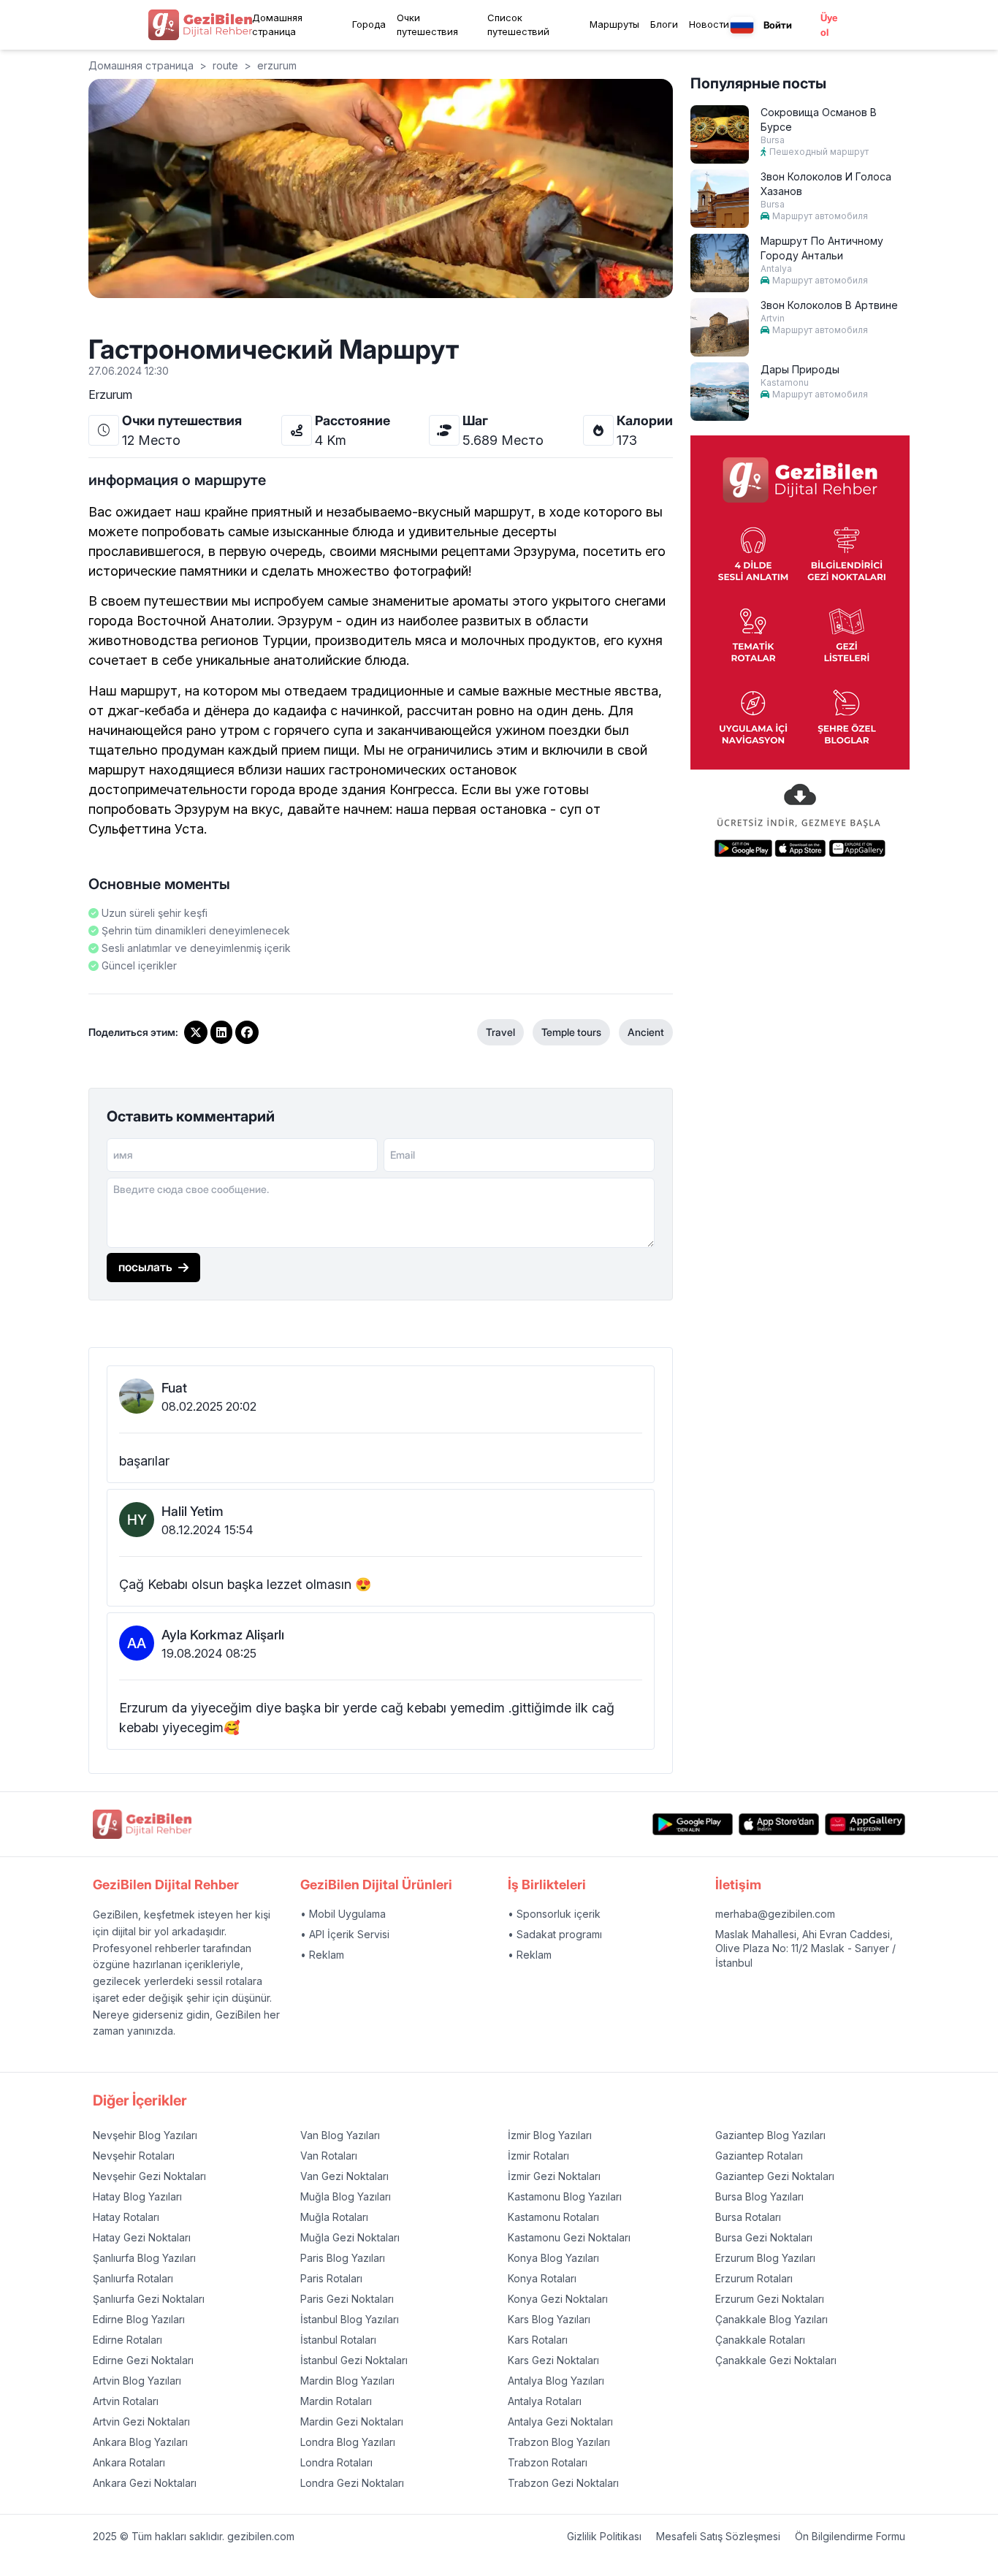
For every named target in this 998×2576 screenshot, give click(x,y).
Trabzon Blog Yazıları (559, 2442)
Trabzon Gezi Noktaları (563, 2483)
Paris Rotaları (331, 2278)
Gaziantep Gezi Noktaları (775, 2176)
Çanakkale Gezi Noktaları (776, 2360)
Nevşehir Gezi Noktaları (149, 2176)
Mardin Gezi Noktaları (352, 2421)
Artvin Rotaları (126, 2401)
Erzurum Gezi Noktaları (770, 2299)
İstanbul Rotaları (338, 2340)
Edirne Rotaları (127, 2340)
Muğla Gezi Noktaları (350, 2237)
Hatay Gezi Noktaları (142, 2237)
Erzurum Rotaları (754, 2278)
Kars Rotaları (538, 2340)
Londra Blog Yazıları (348, 2442)
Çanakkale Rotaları (760, 2340)
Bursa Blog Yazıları (759, 2196)
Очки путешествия (427, 25)
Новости (709, 24)
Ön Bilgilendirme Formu (850, 2536)
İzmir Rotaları (538, 2156)
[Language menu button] (742, 25)
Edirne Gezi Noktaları (143, 2360)
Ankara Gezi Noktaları (145, 2483)
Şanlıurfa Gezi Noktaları (149, 2299)
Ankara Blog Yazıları (140, 2442)
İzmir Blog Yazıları (550, 2135)
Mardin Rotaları (336, 2401)
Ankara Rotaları (129, 2462)
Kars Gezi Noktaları (553, 2360)
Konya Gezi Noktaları (558, 2299)
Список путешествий (518, 25)
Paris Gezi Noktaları (347, 2299)
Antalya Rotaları (545, 2401)
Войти (778, 25)
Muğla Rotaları (334, 2217)
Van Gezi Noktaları (344, 2176)
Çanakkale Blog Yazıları (772, 2319)
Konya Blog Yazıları (553, 2258)
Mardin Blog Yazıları (347, 2381)
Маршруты (614, 24)
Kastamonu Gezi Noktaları (569, 2237)
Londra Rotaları (336, 2462)
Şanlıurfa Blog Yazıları (144, 2258)
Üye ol (829, 25)
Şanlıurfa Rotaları (133, 2278)
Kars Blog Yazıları (549, 2319)
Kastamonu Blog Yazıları (565, 2196)
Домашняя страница (277, 25)
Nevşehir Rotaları (134, 2156)
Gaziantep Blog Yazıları (770, 2135)
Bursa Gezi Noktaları (764, 2237)
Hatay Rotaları (126, 2217)
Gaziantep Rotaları (759, 2156)
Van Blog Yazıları (340, 2135)
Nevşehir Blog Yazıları (145, 2135)
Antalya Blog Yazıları (556, 2381)
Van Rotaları (329, 2156)
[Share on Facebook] (247, 1032)
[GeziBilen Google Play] (693, 1825)
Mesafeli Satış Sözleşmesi (718, 2536)
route (225, 65)
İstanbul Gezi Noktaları (354, 2360)
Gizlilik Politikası (604, 2536)
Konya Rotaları (542, 2278)
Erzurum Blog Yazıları (765, 2258)
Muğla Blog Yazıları (346, 2196)
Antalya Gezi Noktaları (560, 2421)
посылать (145, 1267)
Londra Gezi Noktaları (352, 2483)
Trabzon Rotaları (548, 2462)
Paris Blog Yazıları (343, 2258)
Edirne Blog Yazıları (139, 2319)
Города (369, 24)
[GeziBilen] (200, 25)
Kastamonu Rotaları (553, 2217)
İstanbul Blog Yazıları (350, 2319)
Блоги (664, 24)
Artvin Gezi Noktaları (141, 2421)
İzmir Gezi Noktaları (554, 2176)
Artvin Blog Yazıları (137, 2381)
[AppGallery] (865, 1825)
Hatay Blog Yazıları (137, 2196)
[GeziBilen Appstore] (779, 1825)
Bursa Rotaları (748, 2217)
